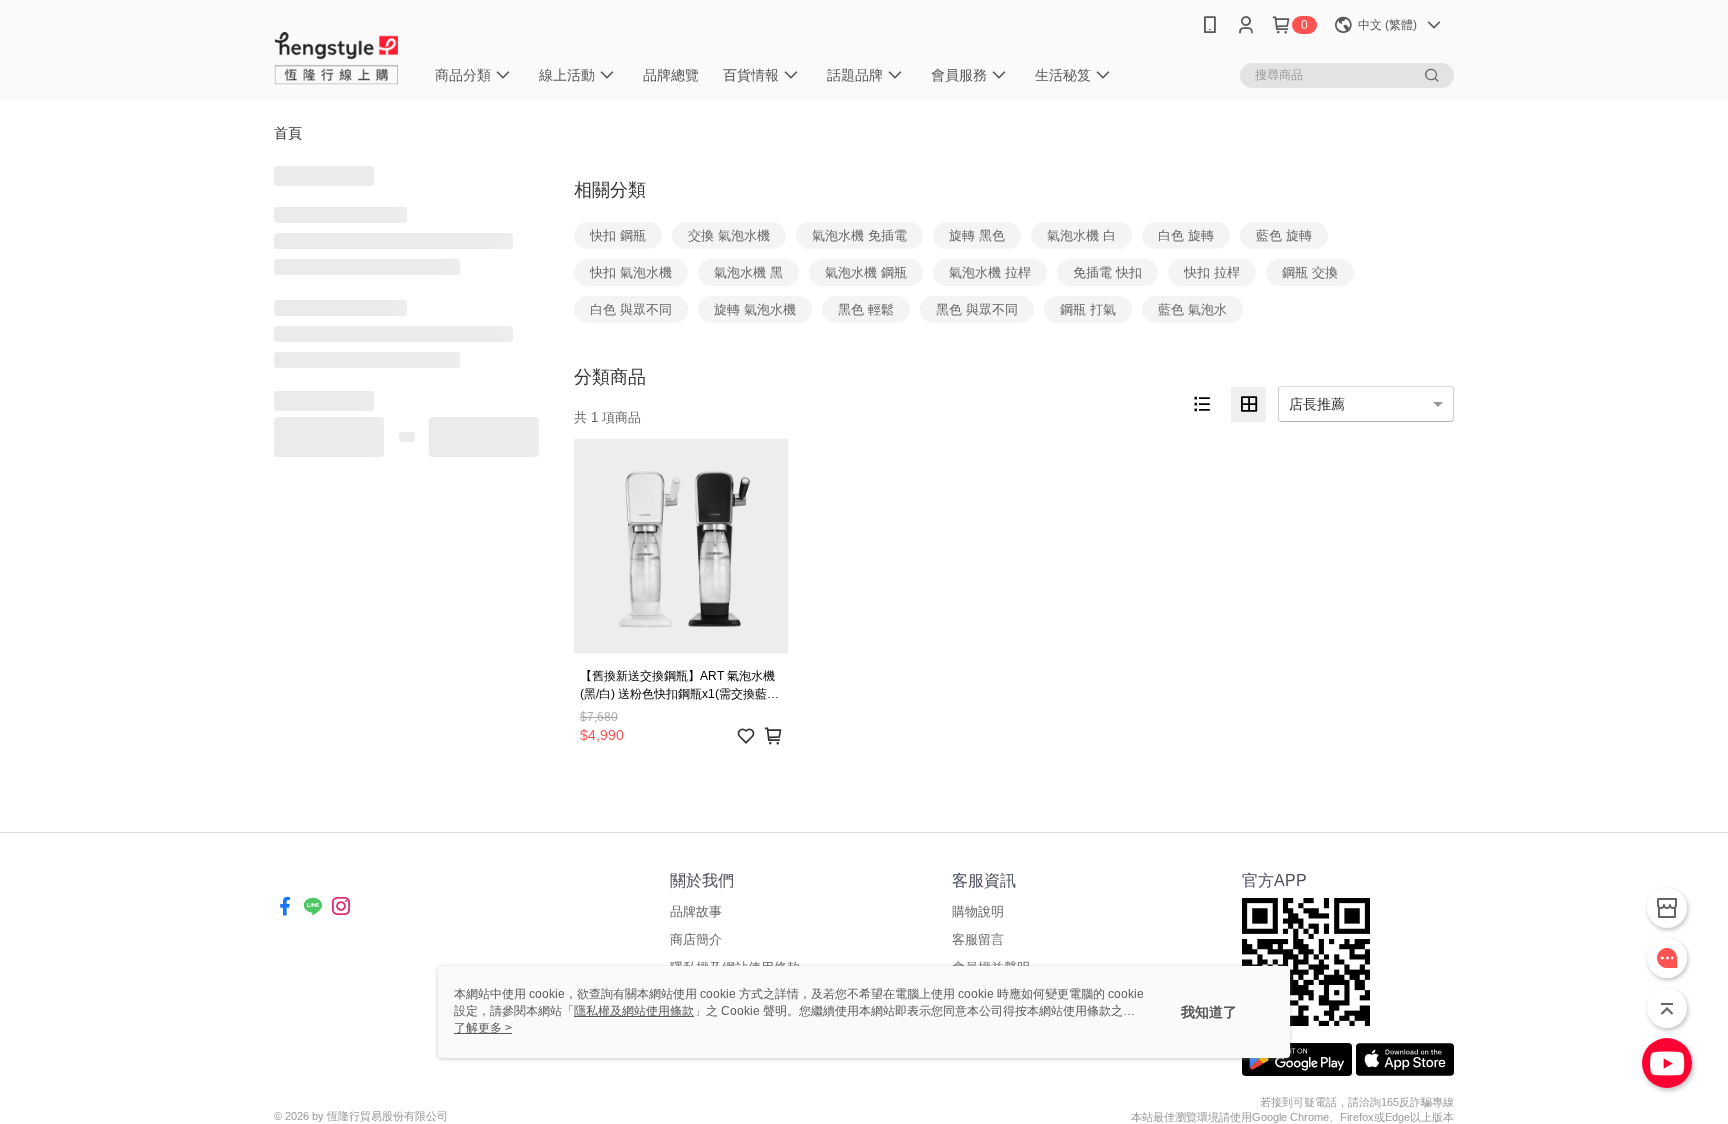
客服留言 (978, 939)
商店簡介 (696, 939)
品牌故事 (696, 911)
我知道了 (1209, 1012)
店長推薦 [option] (1317, 404)
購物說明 (978, 911)
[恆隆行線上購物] (337, 52)
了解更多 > (483, 1028)
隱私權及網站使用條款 (634, 1011)
